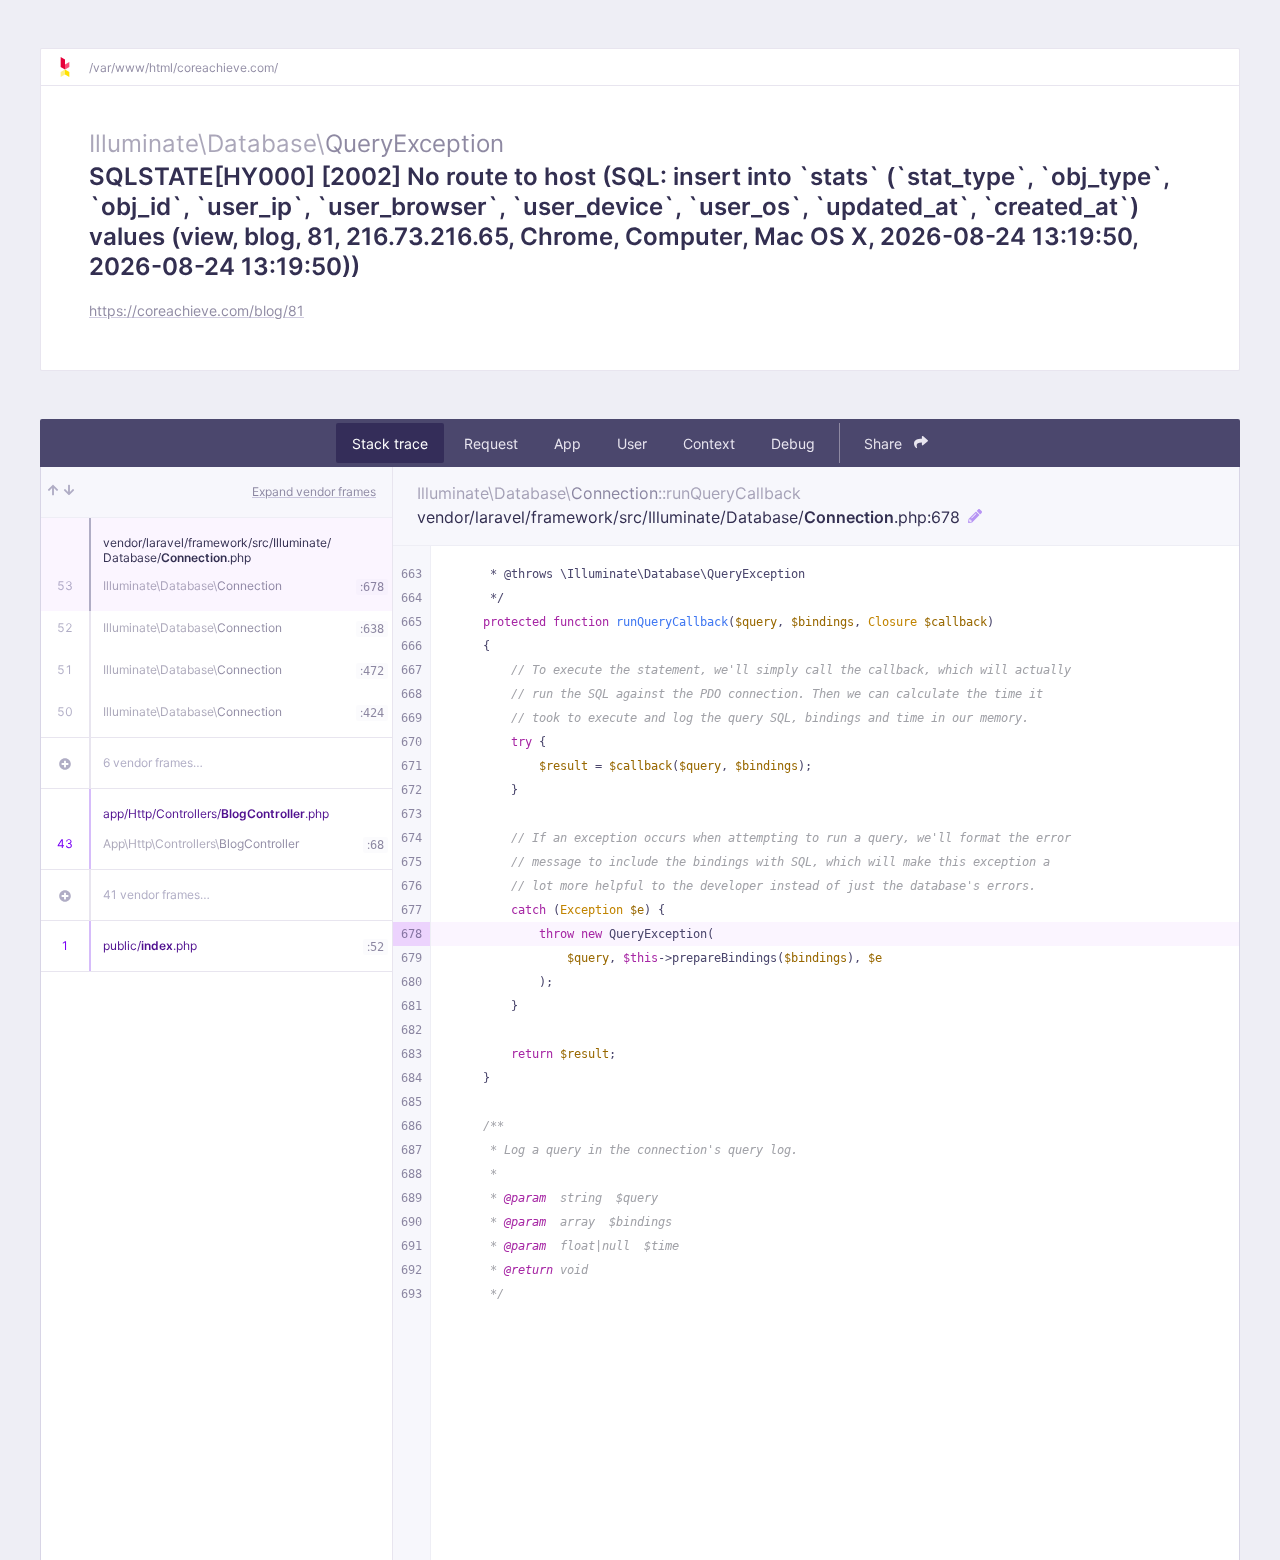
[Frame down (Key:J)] (69, 492)
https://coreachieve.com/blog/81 (196, 310)
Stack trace (390, 443)
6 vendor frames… (153, 762)
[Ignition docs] (73, 67)
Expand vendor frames (314, 491)
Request (491, 443)
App (567, 443)
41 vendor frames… (156, 894)
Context (709, 443)
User (632, 443)
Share (885, 443)
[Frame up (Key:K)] (53, 492)
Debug (793, 443)
